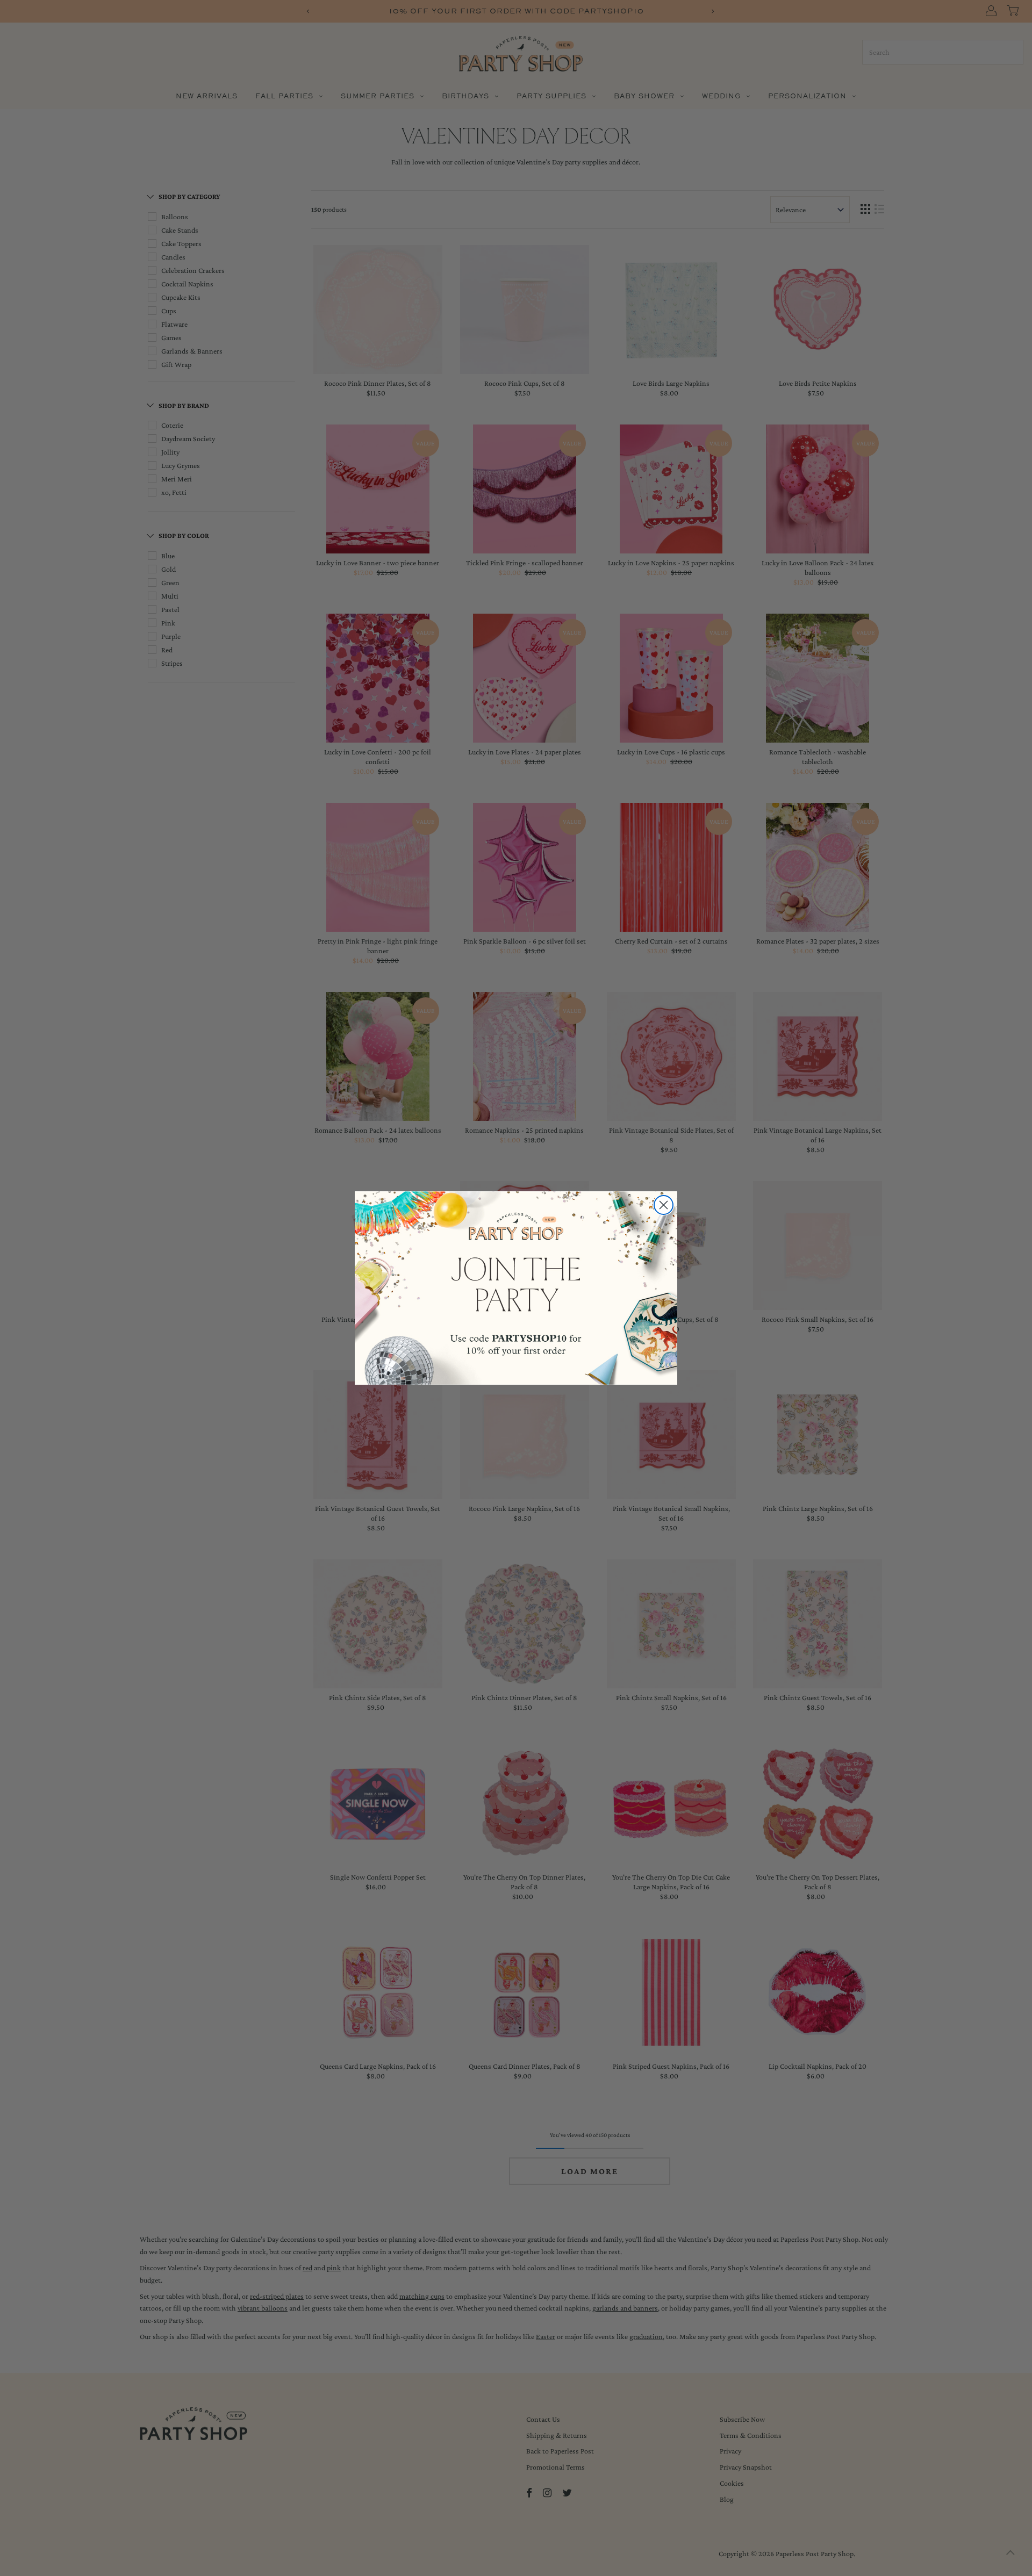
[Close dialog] (664, 1205)
